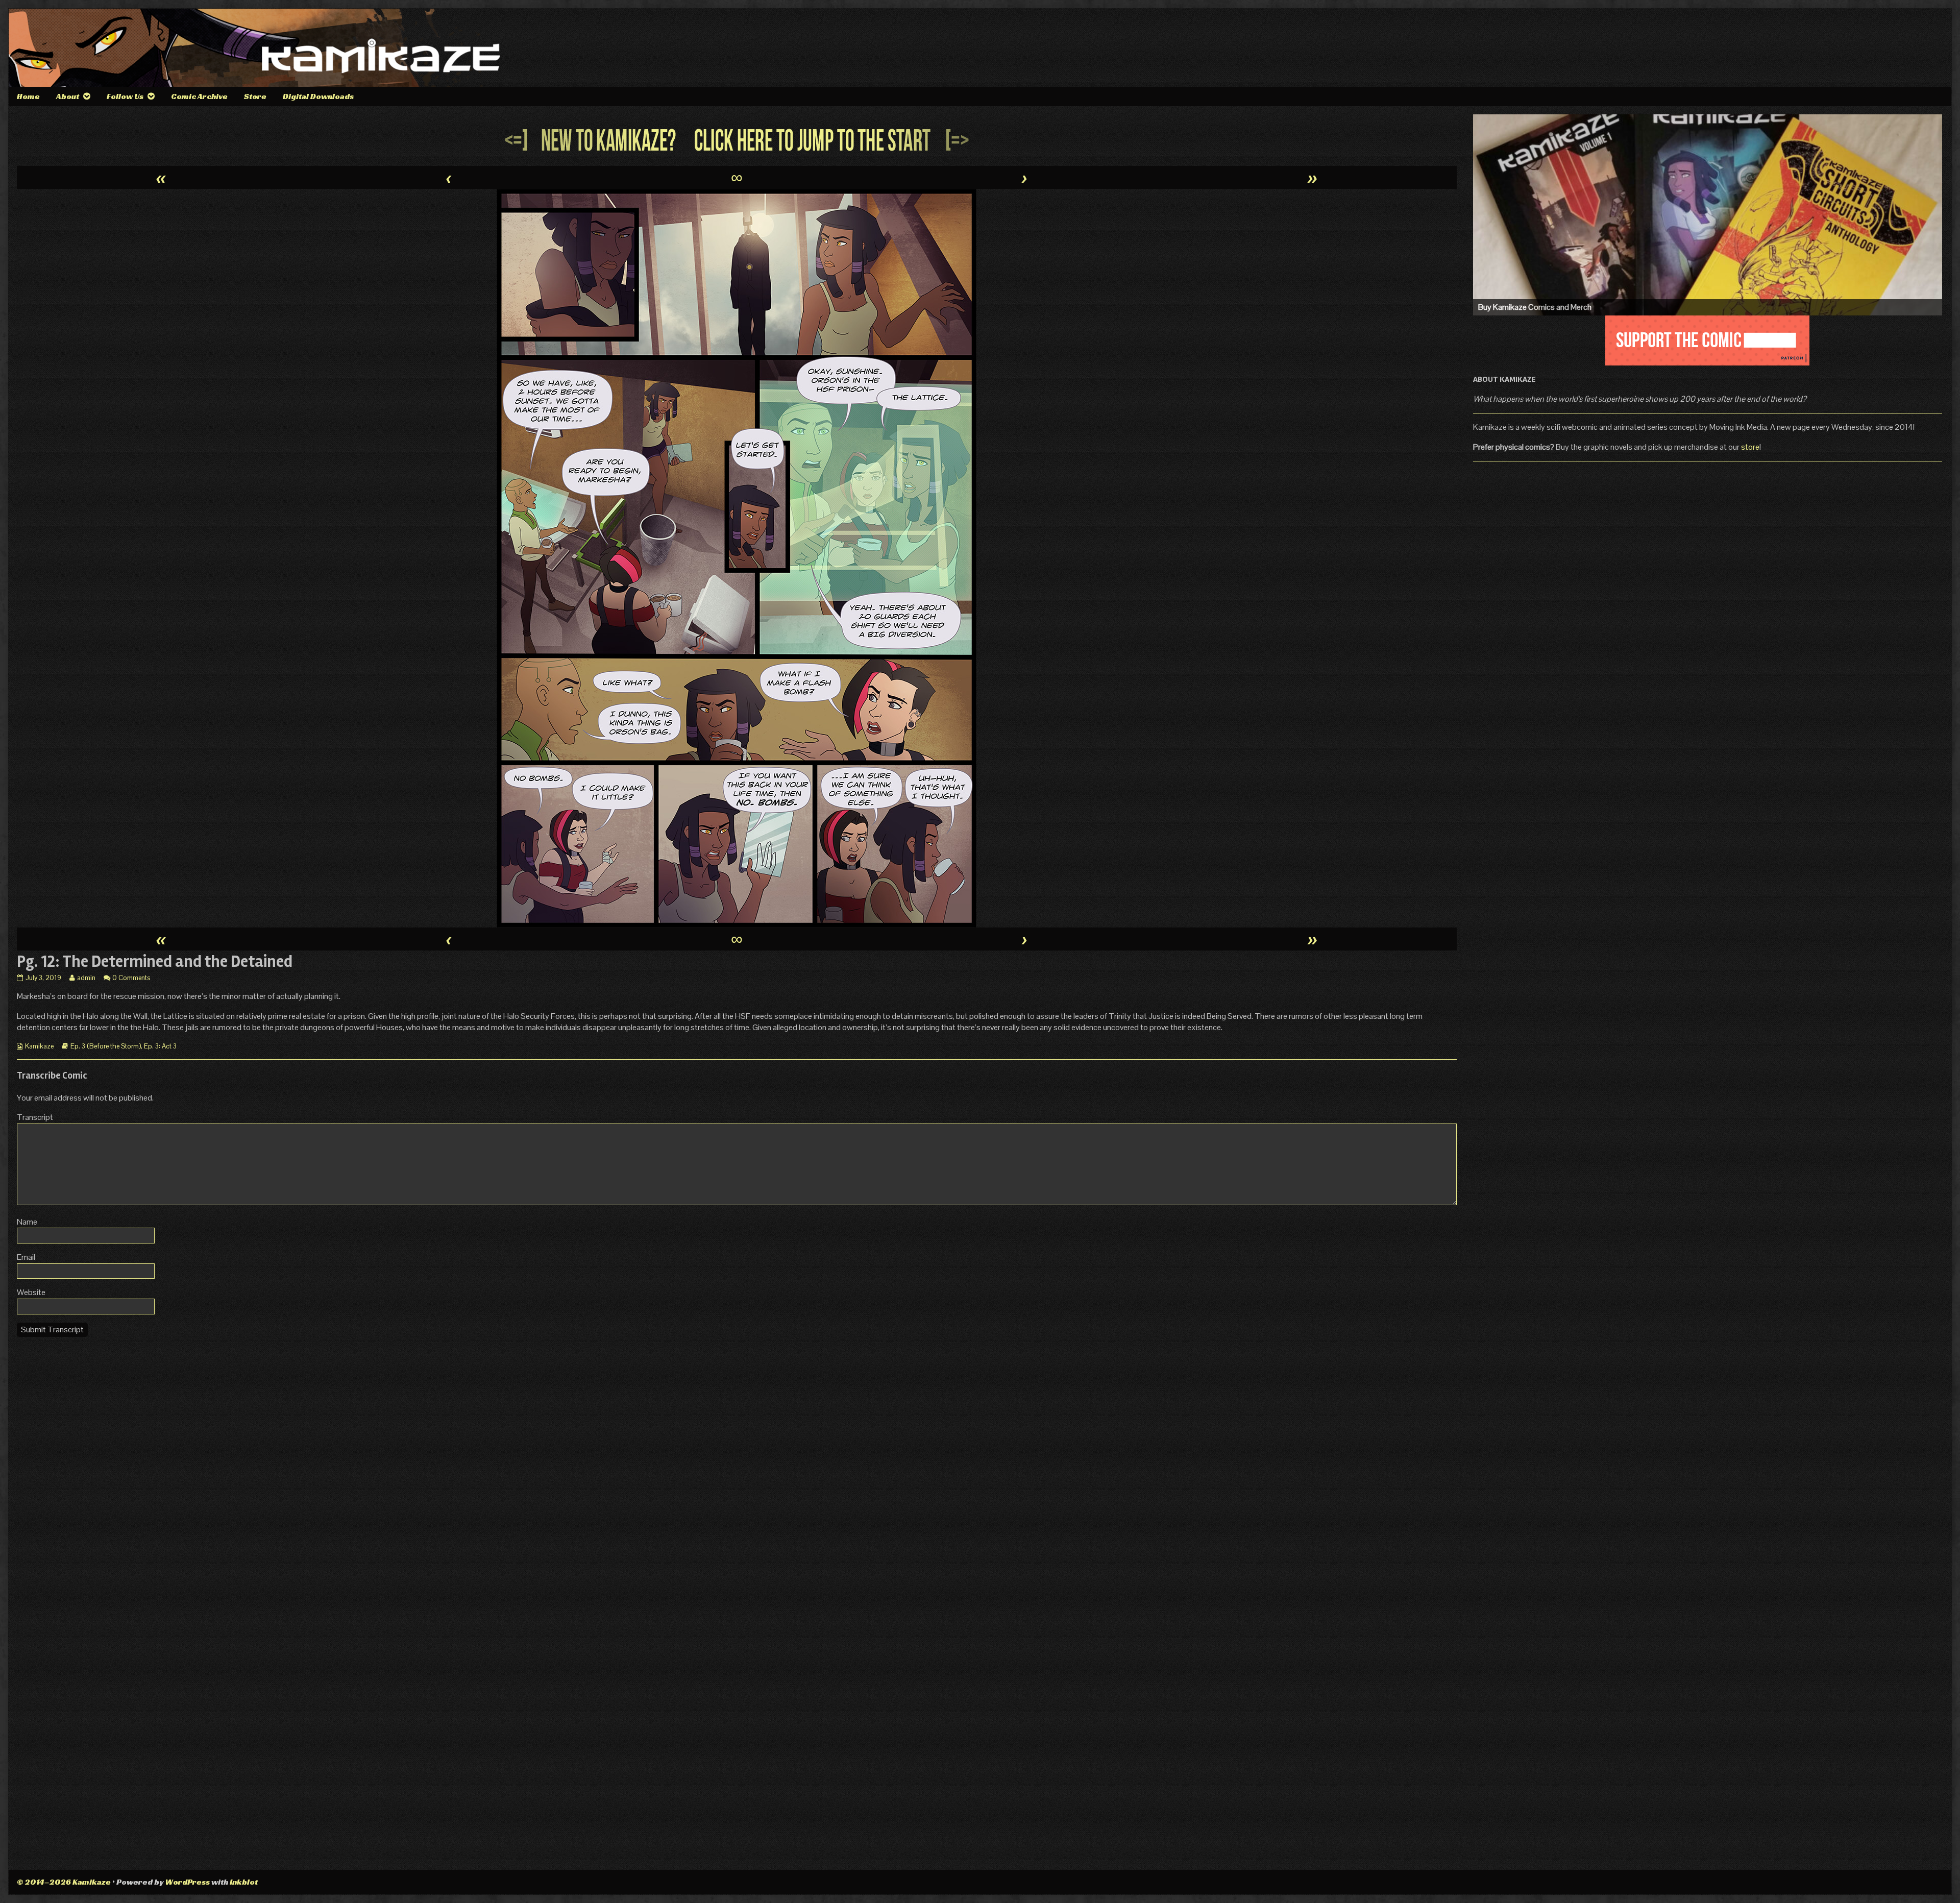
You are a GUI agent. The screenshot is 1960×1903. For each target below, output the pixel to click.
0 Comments (131, 978)
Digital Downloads (318, 96)
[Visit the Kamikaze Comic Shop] (1708, 215)
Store (255, 96)
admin (86, 978)
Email (26, 1257)
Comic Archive (199, 96)
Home (28, 96)
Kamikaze (39, 1046)
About (68, 96)
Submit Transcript (52, 1329)
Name (27, 1222)
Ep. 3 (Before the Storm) (106, 1046)
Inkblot (244, 1882)
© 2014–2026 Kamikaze (64, 1882)
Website (31, 1292)
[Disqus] (737, 1473)
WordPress (187, 1882)
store (1750, 447)
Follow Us (125, 96)
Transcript (35, 1117)
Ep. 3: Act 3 (160, 1046)
